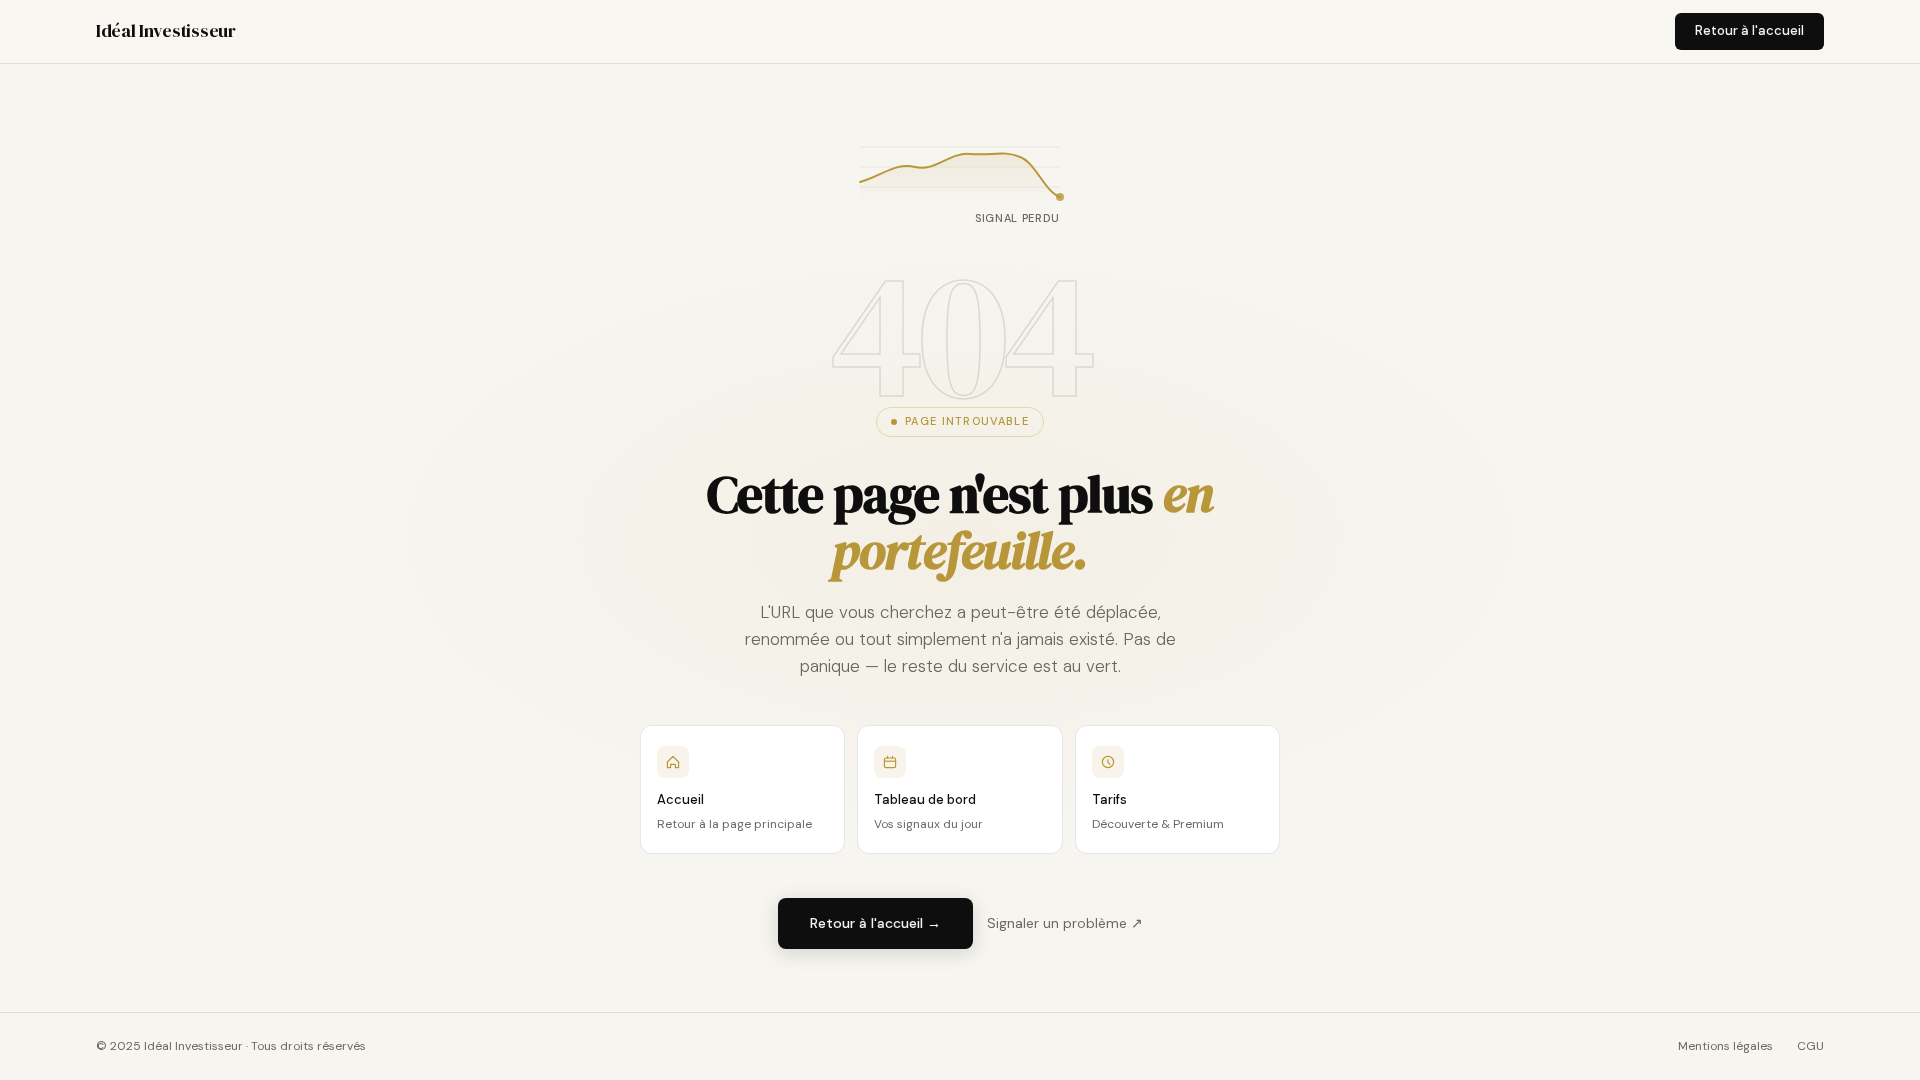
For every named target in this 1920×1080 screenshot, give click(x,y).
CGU (1810, 1046)
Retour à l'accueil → (875, 923)
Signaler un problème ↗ (1065, 923)
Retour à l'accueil (1749, 30)
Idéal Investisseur (166, 30)
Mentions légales (1725, 1046)
